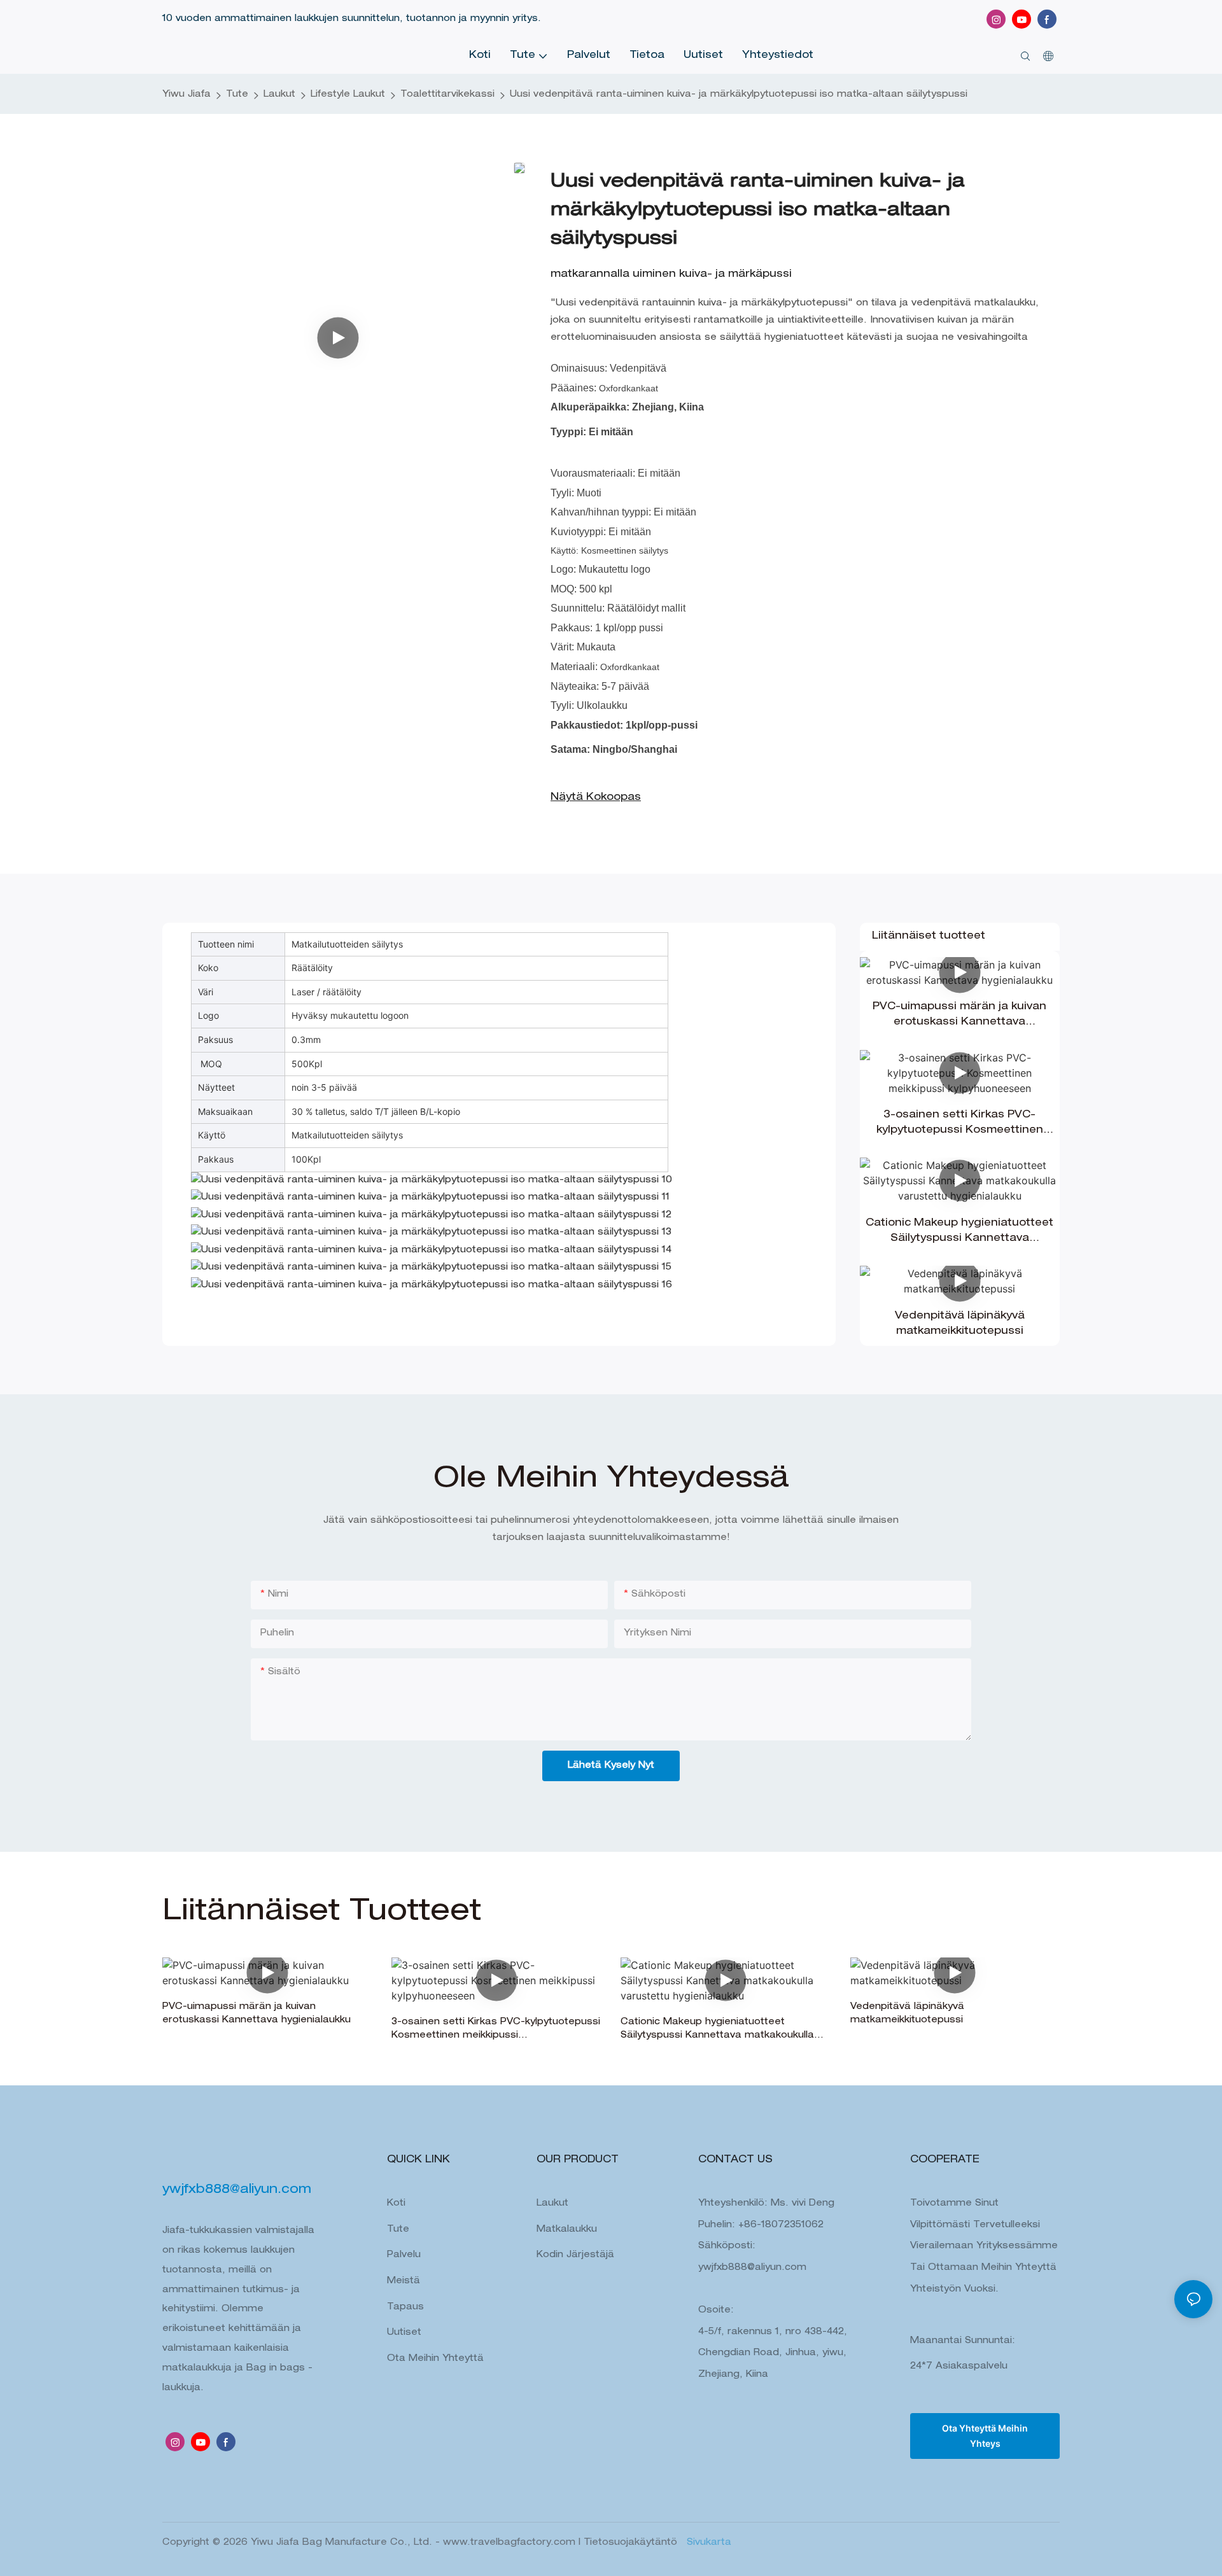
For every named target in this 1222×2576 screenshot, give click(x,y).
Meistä (404, 2281)
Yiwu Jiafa (186, 95)
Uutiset (404, 2333)
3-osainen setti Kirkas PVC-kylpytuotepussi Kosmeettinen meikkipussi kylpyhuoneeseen (960, 1124)
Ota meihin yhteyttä (435, 2359)
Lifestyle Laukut (348, 95)
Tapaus (405, 2307)
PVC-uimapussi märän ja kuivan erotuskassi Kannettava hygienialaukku (959, 1016)
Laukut (279, 95)
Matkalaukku (567, 2230)
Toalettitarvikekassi (447, 95)
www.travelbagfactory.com (511, 2543)
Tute (237, 95)
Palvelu (404, 2255)
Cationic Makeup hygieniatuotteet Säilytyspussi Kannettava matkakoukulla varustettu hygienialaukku (959, 1233)
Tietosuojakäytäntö (632, 2543)
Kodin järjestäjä (575, 2255)
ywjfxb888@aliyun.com (752, 2268)
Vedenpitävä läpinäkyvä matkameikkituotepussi (960, 1324)
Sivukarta (707, 2543)
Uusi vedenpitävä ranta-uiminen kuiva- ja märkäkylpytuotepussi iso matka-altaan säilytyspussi (739, 95)
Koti (396, 2204)
